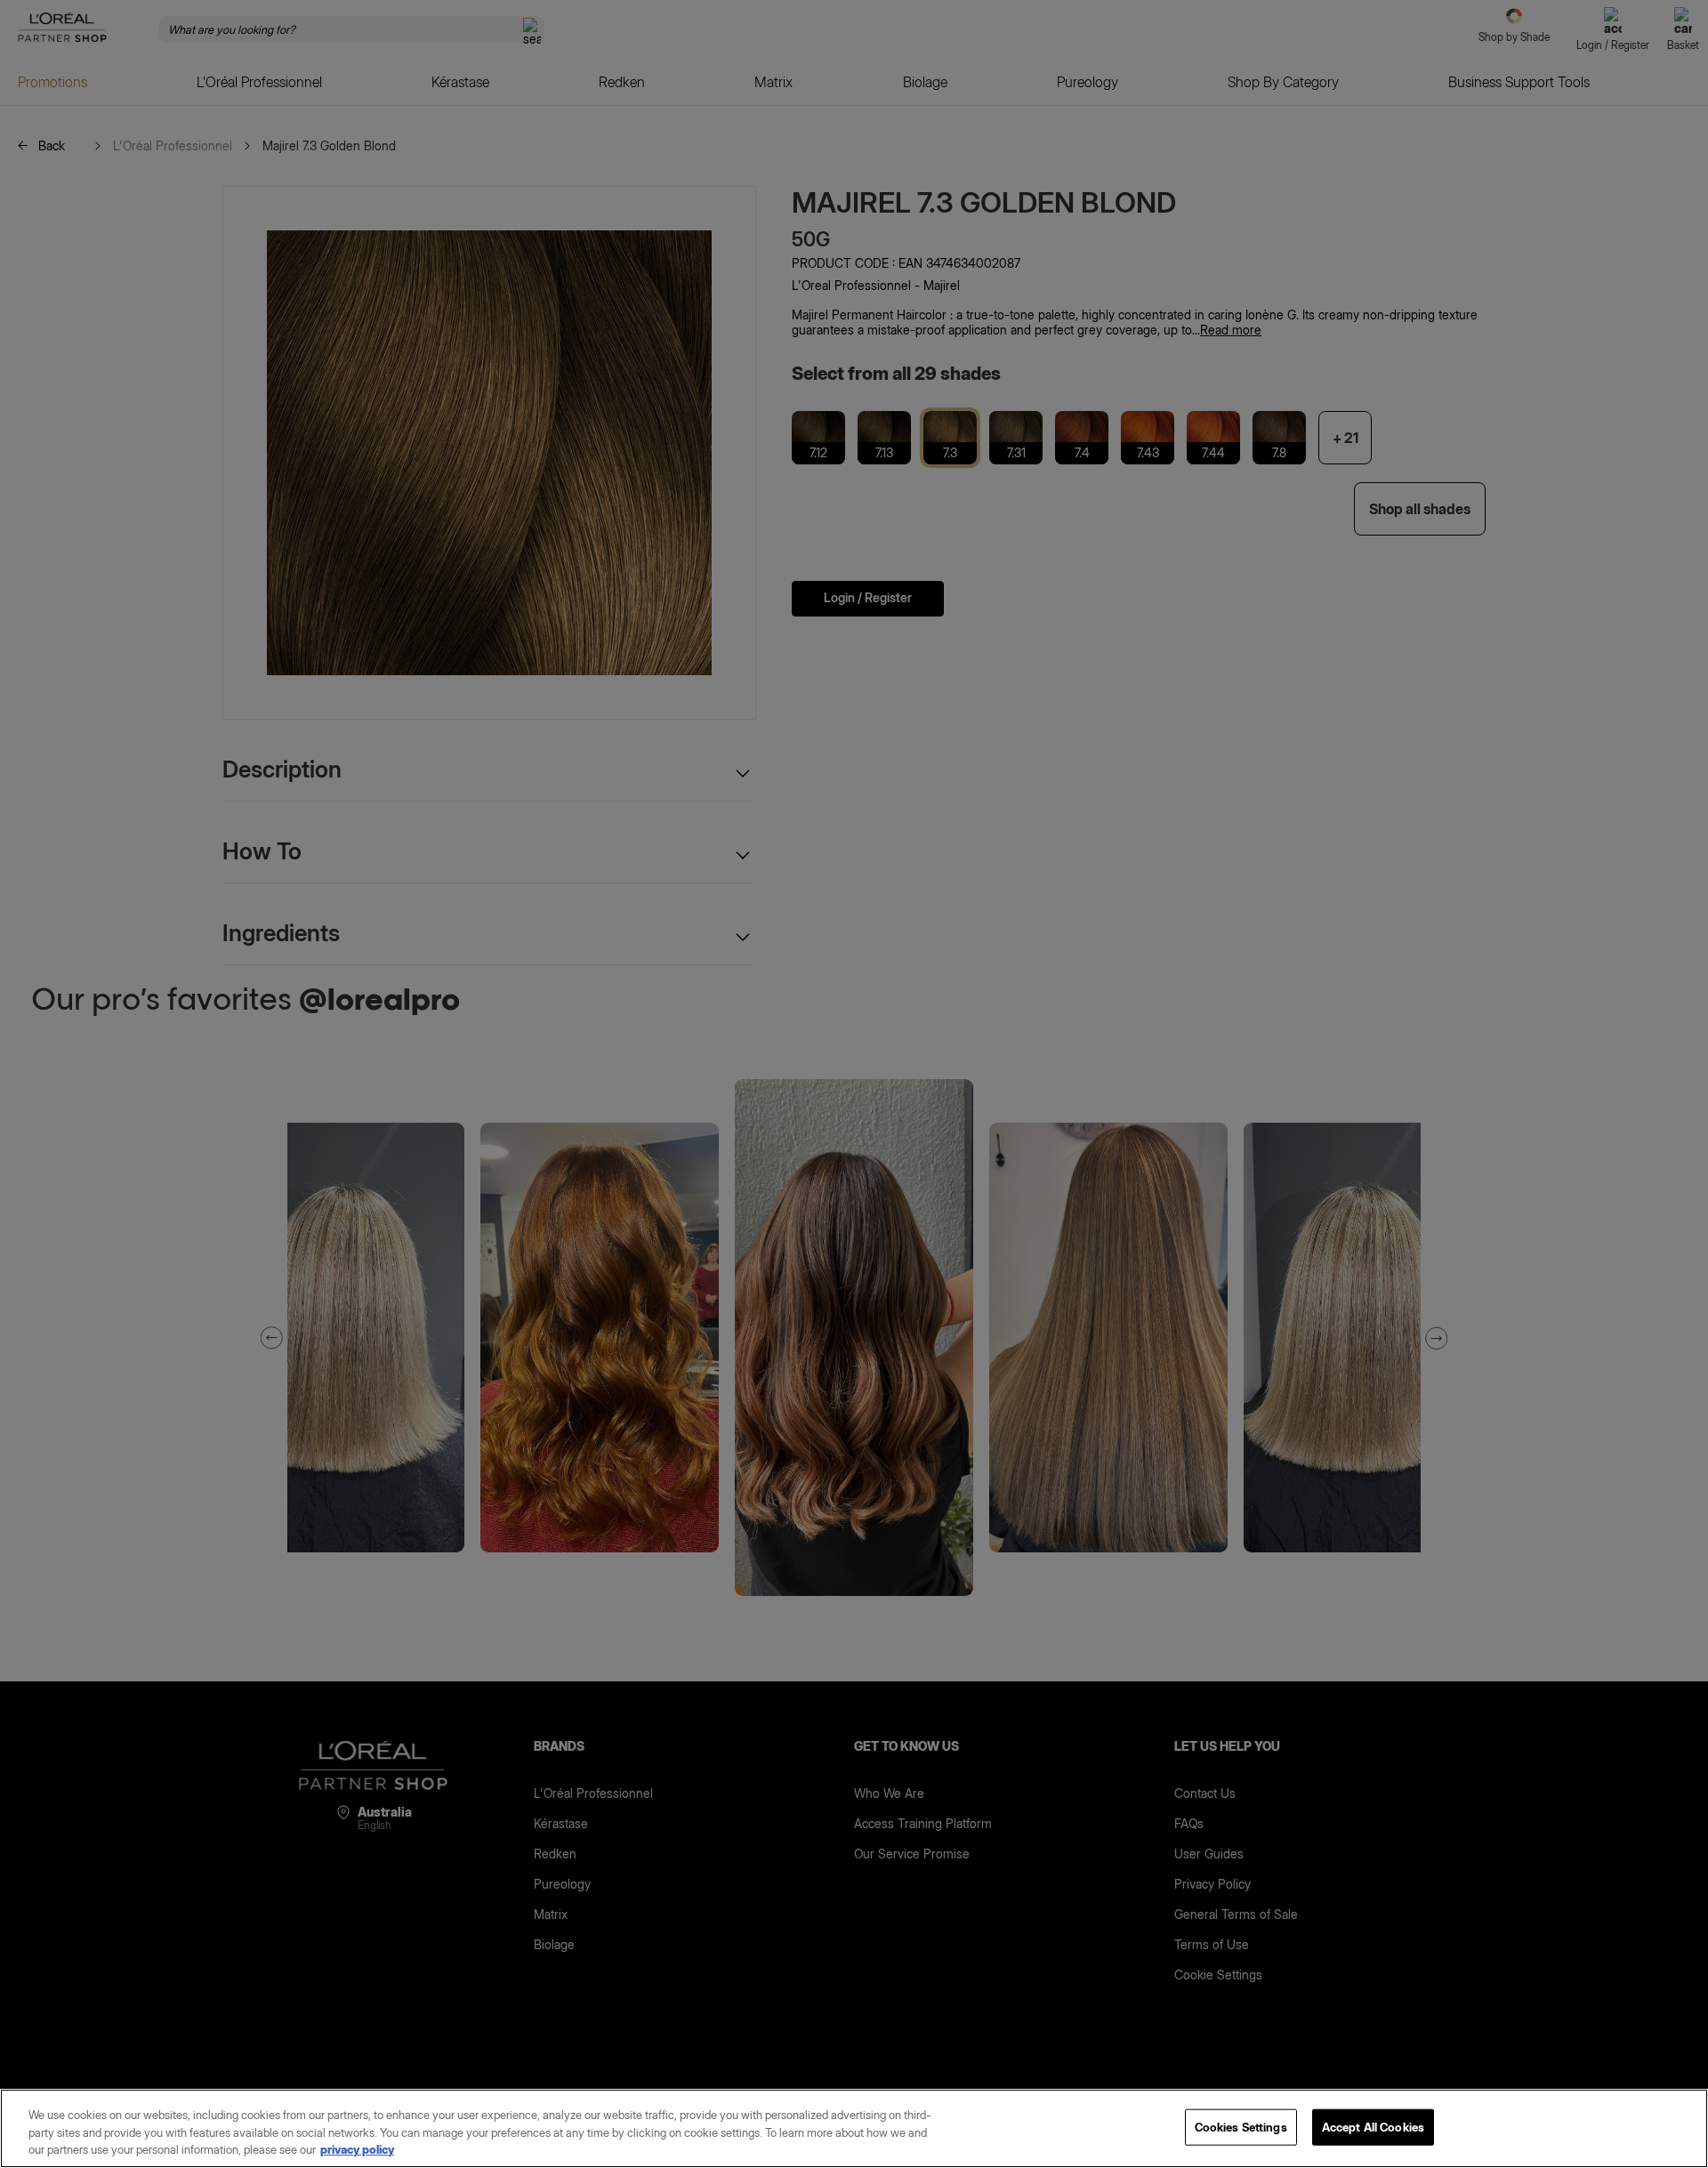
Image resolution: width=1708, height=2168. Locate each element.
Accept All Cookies (1373, 2126)
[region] (854, 2128)
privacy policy (357, 2149)
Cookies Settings (1241, 2126)
